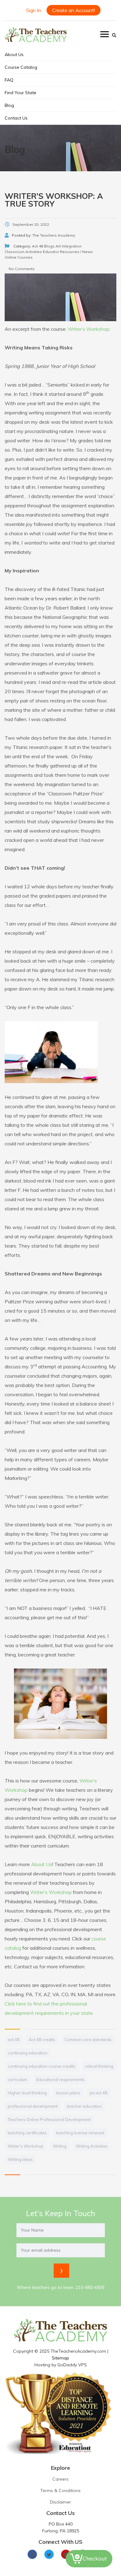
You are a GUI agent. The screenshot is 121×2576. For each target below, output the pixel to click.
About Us (14, 55)
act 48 (14, 2040)
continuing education (28, 2053)
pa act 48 (99, 2093)
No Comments (21, 269)
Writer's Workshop (26, 2146)
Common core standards (88, 2040)
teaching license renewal (80, 2133)
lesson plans (68, 2093)
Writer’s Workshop (88, 329)
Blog (9, 105)
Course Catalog (21, 67)
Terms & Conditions (60, 2491)
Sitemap (60, 2358)
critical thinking (99, 2066)
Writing (60, 2146)
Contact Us (16, 118)
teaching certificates (27, 2133)
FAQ (9, 80)
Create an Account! (74, 10)
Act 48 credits (42, 2040)
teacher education (84, 2106)
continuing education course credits (42, 2066)
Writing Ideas (20, 2159)
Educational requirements (60, 2080)
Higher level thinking (27, 2093)
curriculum (17, 2080)
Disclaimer (60, 2502)
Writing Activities (92, 2146)
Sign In (34, 10)
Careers (60, 2479)
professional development (33, 2106)
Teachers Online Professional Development (49, 2119)
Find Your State (20, 93)
